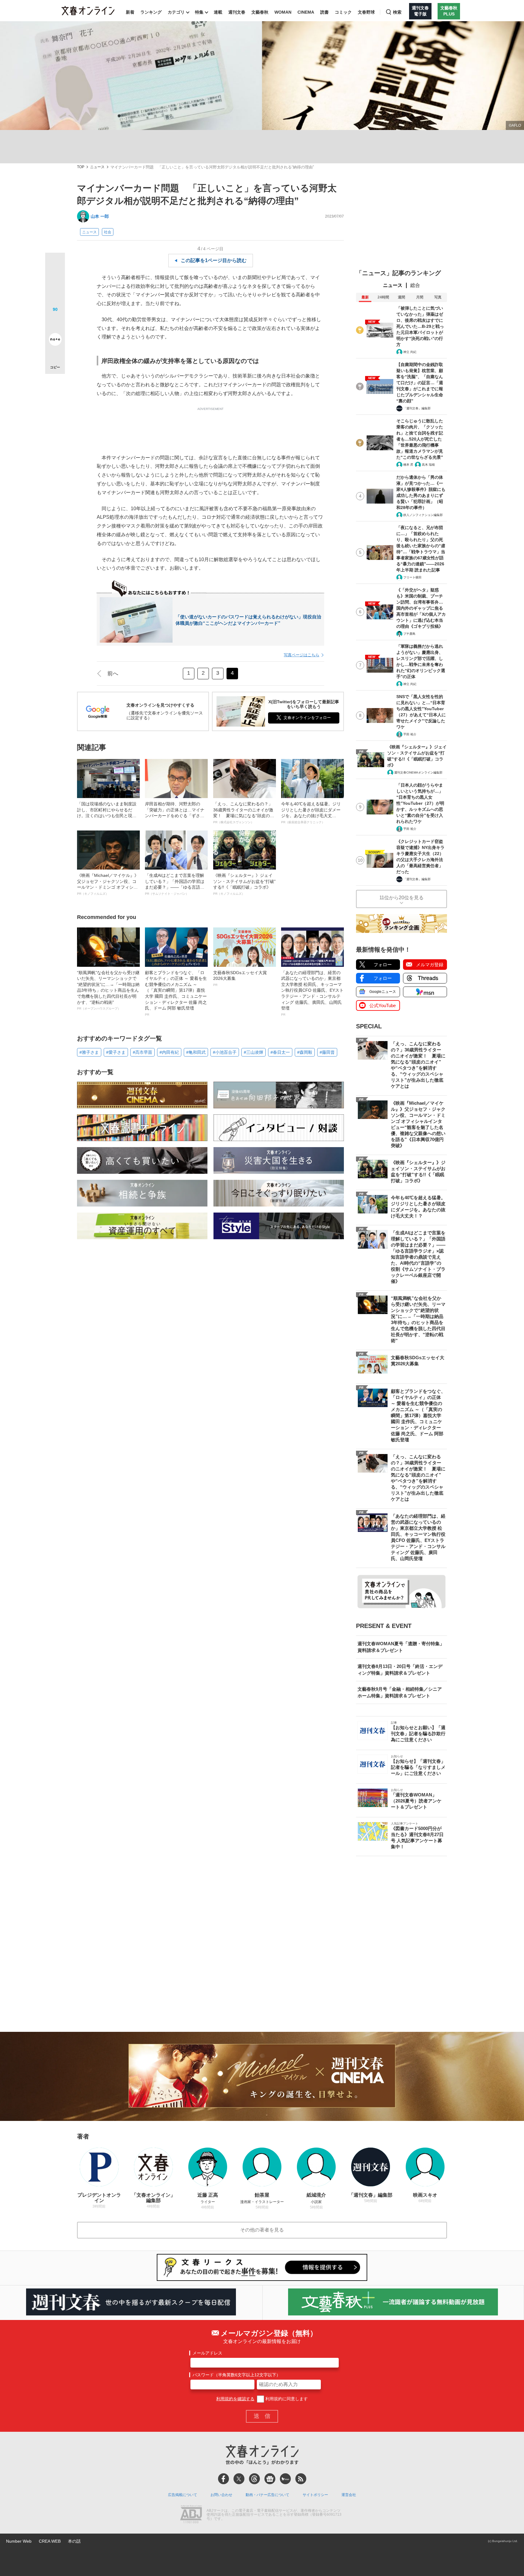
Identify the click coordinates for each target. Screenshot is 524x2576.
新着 (130, 12)
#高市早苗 (143, 1052)
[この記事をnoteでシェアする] (55, 341)
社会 (108, 232)
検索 (397, 12)
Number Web (19, 2541)
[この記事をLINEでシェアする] (55, 322)
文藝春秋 (260, 12)
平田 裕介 (410, 734)
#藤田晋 (327, 1052)
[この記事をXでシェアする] (55, 265)
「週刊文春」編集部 (417, 408)
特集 (199, 12)
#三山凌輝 (254, 1052)
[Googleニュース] (270, 2479)
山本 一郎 (100, 216)
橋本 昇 (408, 465)
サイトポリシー (315, 2495)
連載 (218, 12)
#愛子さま (116, 1052)
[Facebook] (223, 2479)
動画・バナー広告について (267, 2495)
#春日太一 (280, 1052)
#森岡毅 (305, 1052)
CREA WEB (50, 2541)
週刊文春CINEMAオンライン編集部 (418, 772)
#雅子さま (89, 1052)
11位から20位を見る (401, 898)
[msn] (285, 2479)
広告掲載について (183, 2495)
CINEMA (306, 12)
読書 (324, 12)
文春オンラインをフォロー (307, 718)
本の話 (74, 2541)
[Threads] (254, 2479)
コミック (343, 12)
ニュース (97, 167)
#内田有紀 (169, 1052)
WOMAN (283, 12)
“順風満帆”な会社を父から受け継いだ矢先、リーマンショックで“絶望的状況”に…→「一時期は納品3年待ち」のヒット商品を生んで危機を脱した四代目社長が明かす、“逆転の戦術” (108, 990)
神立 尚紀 (410, 352)
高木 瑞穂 (428, 465)
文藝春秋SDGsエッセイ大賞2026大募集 (240, 978)
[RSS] (301, 2479)
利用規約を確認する (235, 2399)
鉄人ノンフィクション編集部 (423, 515)
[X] (239, 2479)
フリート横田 (412, 577)
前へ (113, 674)
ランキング (151, 12)
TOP (81, 167)
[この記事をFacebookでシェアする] (55, 283)
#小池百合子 (225, 1052)
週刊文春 (237, 12)
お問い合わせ (221, 2495)
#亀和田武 (196, 1052)
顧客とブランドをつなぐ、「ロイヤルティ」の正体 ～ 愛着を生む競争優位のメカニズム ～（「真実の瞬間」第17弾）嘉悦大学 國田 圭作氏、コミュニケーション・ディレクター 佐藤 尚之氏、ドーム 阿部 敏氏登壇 (176, 993)
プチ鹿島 (409, 634)
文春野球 (366, 12)
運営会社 (349, 2495)
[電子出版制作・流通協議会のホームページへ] (191, 2515)
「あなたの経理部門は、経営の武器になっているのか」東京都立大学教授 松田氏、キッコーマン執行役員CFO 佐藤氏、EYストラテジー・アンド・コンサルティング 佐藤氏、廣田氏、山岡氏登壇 (312, 993)
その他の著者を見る (262, 2230)
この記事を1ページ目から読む (214, 260)
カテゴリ (176, 12)
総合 (415, 285)
